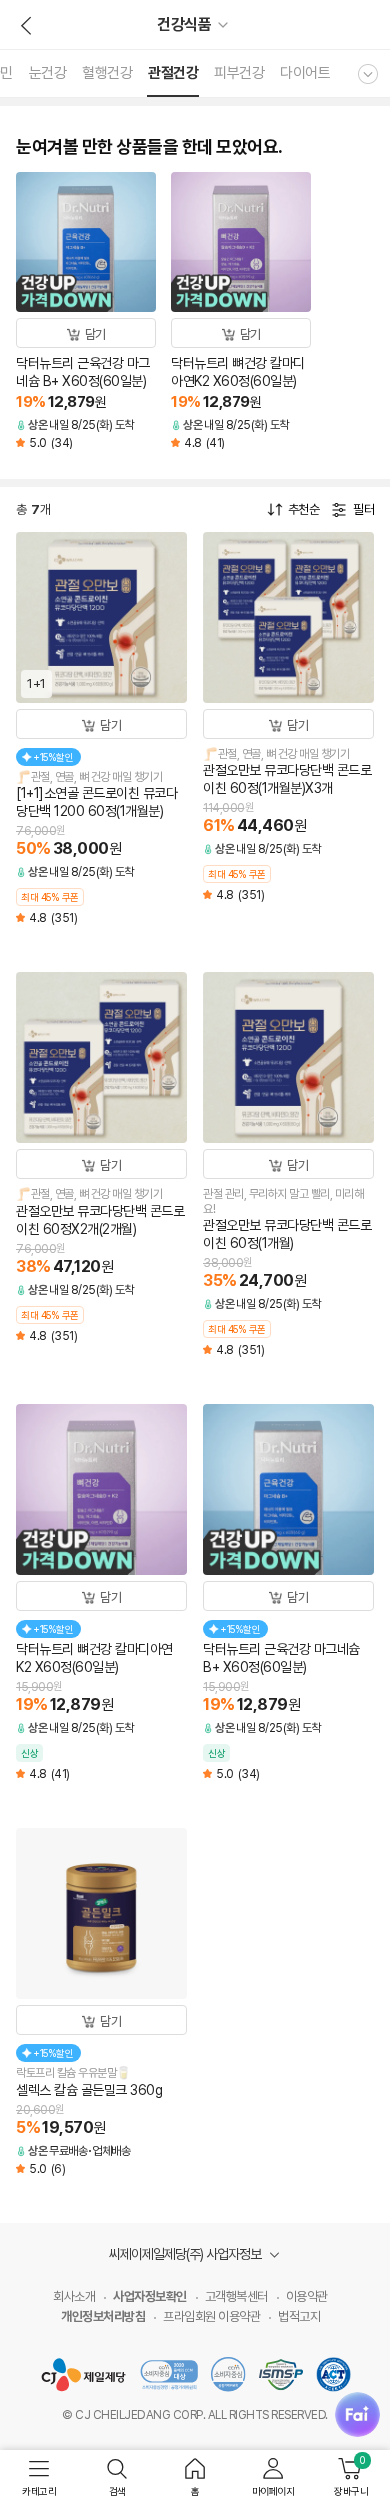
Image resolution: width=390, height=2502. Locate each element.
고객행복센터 (236, 2296)
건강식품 (184, 24)
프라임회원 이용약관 (211, 2316)
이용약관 (307, 2296)
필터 (363, 509)
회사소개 (74, 2296)
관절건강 (173, 73)
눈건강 (48, 73)
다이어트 (305, 73)
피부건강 (239, 73)
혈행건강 (107, 73)
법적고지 (299, 2316)
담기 (95, 334)
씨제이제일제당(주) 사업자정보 (186, 2254)
